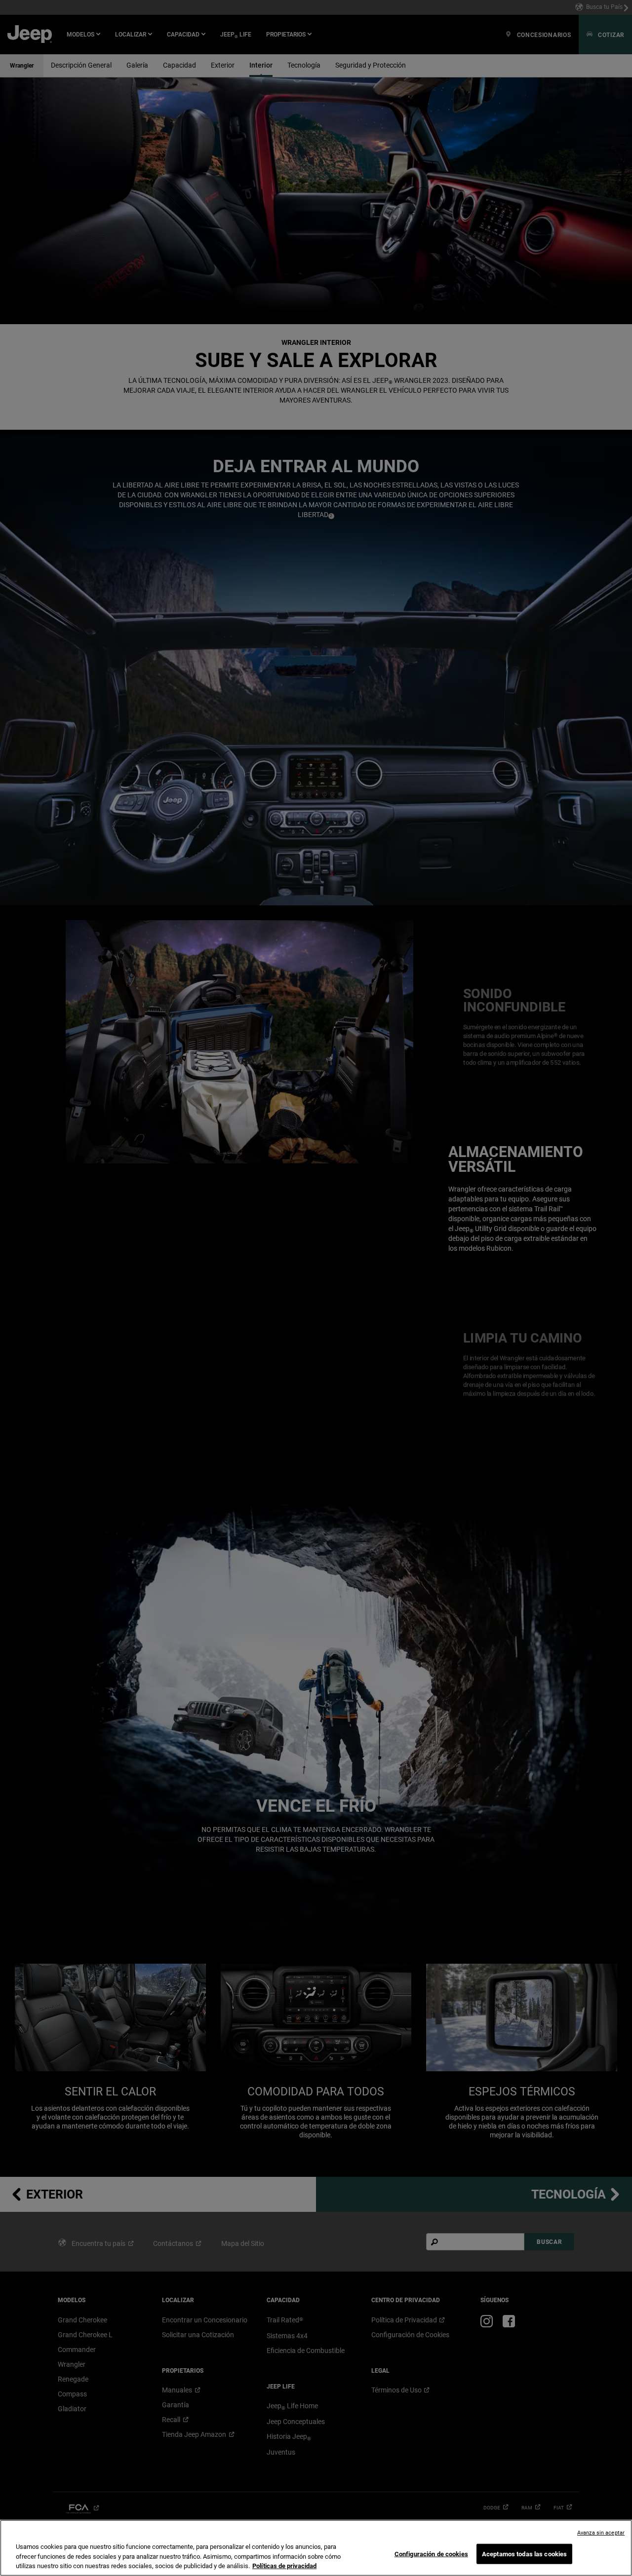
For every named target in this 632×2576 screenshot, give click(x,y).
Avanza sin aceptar (601, 2533)
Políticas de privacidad (284, 2566)
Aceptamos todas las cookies (525, 2554)
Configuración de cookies (431, 2554)
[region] (316, 2548)
